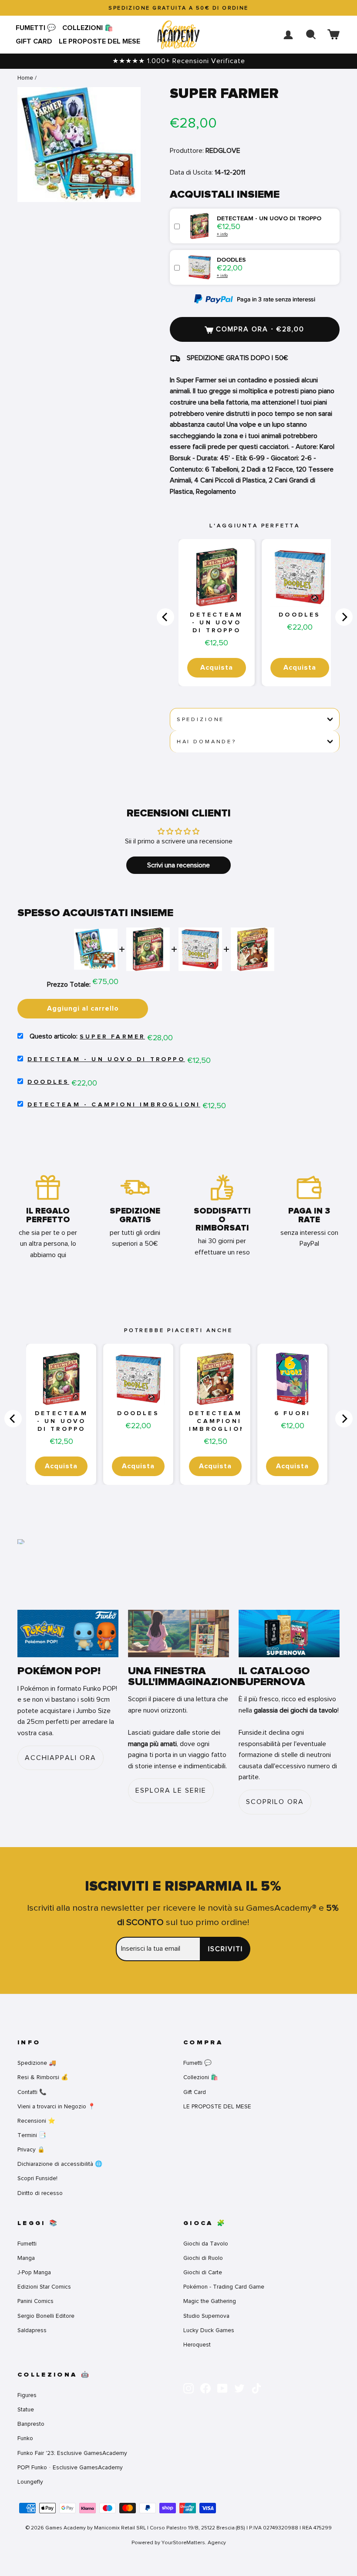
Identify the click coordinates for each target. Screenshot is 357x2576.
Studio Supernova (206, 2316)
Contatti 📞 (32, 2092)
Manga (26, 2258)
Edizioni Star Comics (44, 2287)
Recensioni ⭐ (36, 2121)
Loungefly (30, 2482)
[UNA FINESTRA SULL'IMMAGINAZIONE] (178, 1634)
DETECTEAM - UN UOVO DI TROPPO (216, 623)
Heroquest (197, 2345)
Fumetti (27, 2244)
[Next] (344, 617)
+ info (222, 234)
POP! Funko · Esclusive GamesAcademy (70, 2467)
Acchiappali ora (61, 1758)
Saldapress (32, 2330)
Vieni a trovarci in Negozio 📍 (56, 2106)
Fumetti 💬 (36, 28)
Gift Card (34, 41)
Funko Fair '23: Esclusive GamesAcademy (72, 2453)
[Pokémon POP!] (68, 1634)
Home (25, 78)
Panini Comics (35, 2301)
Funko (25, 2438)
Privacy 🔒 (31, 2149)
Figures (27, 2395)
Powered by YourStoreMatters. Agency (179, 2542)
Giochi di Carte (203, 2272)
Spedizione (200, 719)
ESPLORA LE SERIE (171, 1790)
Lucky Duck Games (209, 2330)
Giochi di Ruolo (203, 2258)
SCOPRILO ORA (275, 1802)
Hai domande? (207, 742)
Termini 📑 (32, 2135)
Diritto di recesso (40, 2193)
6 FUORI (292, 1413)
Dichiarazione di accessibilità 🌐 (60, 2164)
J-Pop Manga (34, 2272)
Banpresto (31, 2424)
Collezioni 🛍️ (88, 28)
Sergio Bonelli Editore (46, 2316)
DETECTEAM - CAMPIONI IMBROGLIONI (114, 1105)
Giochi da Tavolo (206, 2244)
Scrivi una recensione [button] (178, 865)
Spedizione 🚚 (37, 2063)
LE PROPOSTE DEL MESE (99, 41)
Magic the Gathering (210, 2301)
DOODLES (300, 615)
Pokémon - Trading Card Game (224, 2287)
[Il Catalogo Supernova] (289, 1634)
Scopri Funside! (37, 2178)
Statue (26, 2409)
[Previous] (165, 617)
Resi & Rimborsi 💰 (43, 2077)
